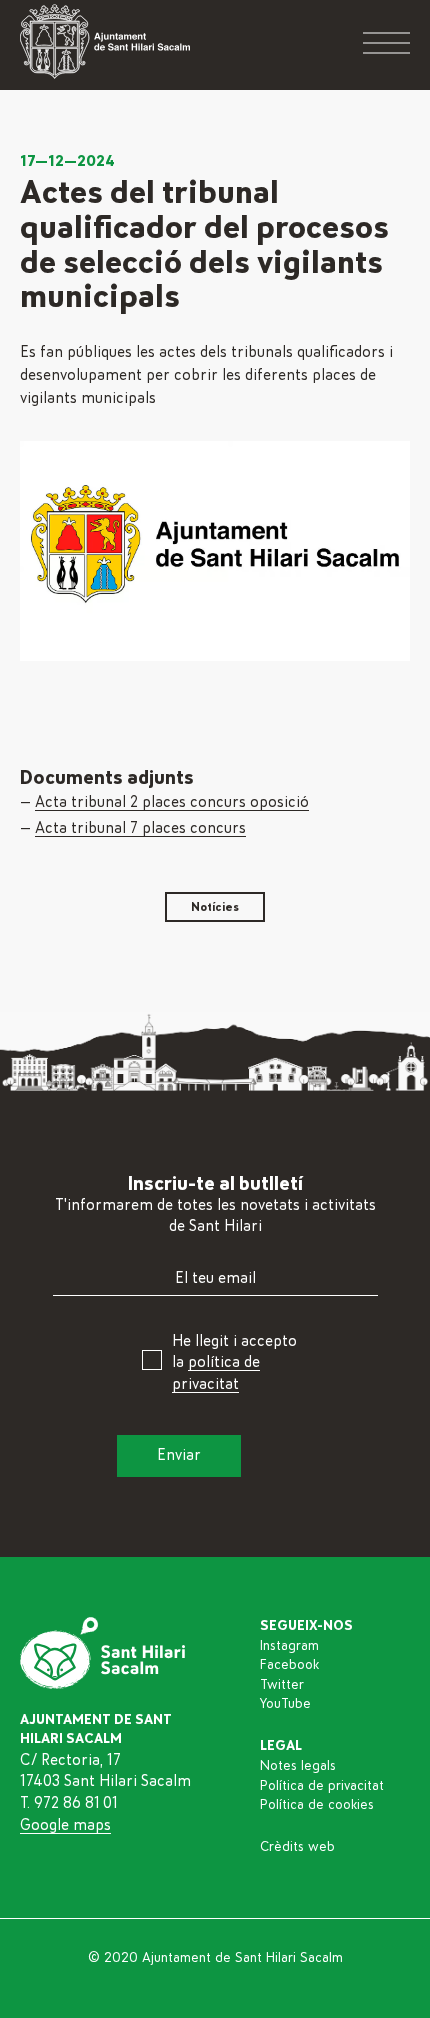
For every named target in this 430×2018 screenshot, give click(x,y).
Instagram (289, 1646)
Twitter (282, 1685)
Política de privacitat (322, 1786)
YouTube (285, 1704)
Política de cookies (317, 1805)
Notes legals (298, 1766)
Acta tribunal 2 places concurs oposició (172, 802)
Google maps (65, 1825)
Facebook (289, 1665)
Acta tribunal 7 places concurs (140, 828)
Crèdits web (297, 1847)
